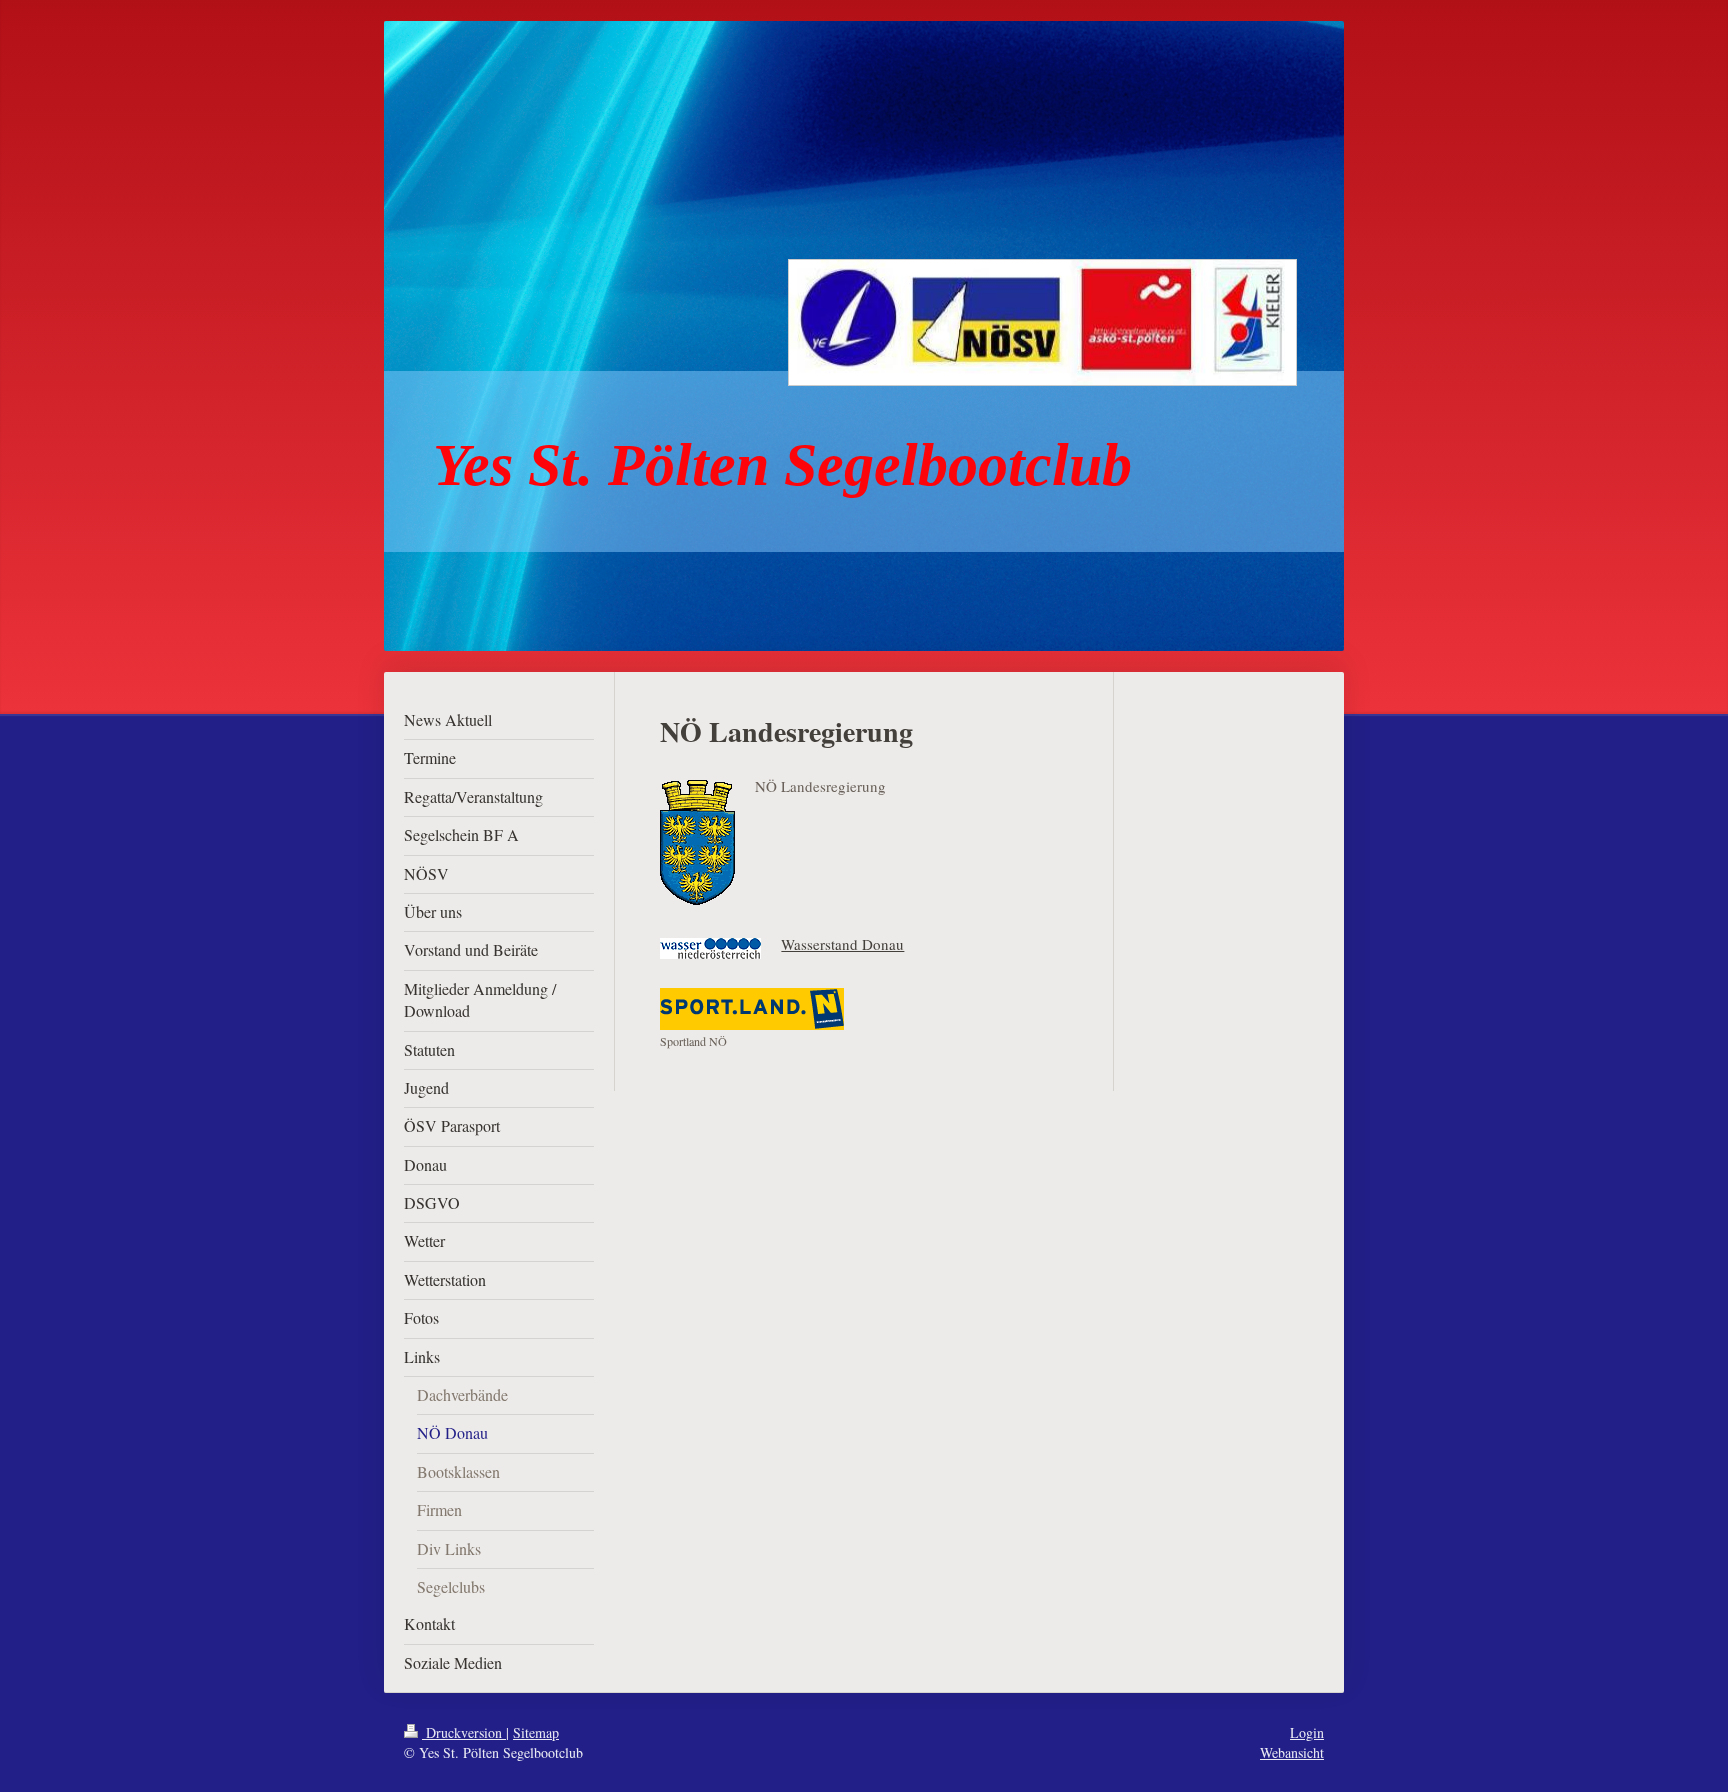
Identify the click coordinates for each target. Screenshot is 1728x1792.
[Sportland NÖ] (752, 1009)
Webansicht (1292, 1752)
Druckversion (464, 1732)
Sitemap (536, 1732)
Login (1307, 1732)
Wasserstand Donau (842, 944)
